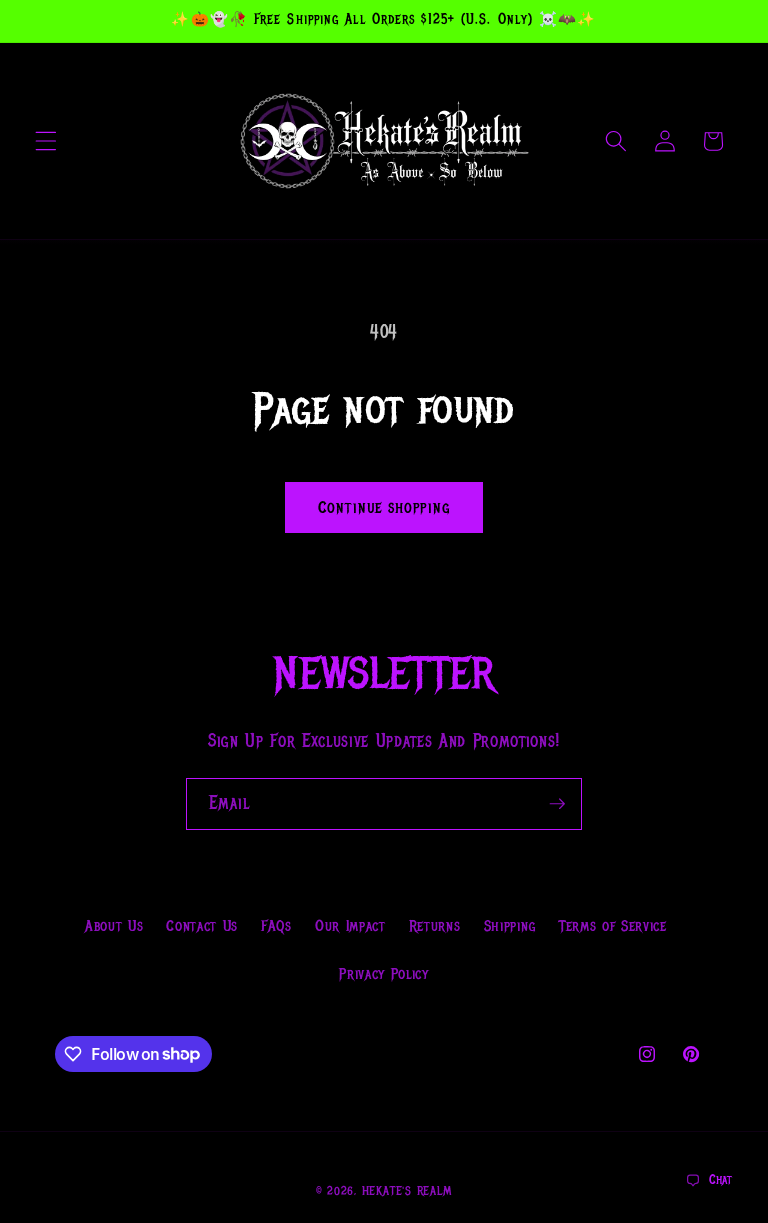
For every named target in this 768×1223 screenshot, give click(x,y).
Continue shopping (384, 507)
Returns (435, 926)
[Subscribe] (557, 804)
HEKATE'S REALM (407, 1191)
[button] (46, 141)
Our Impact (350, 926)
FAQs (276, 926)
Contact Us (202, 926)
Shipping (510, 926)
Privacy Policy (383, 974)
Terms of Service (613, 926)
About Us (114, 926)
